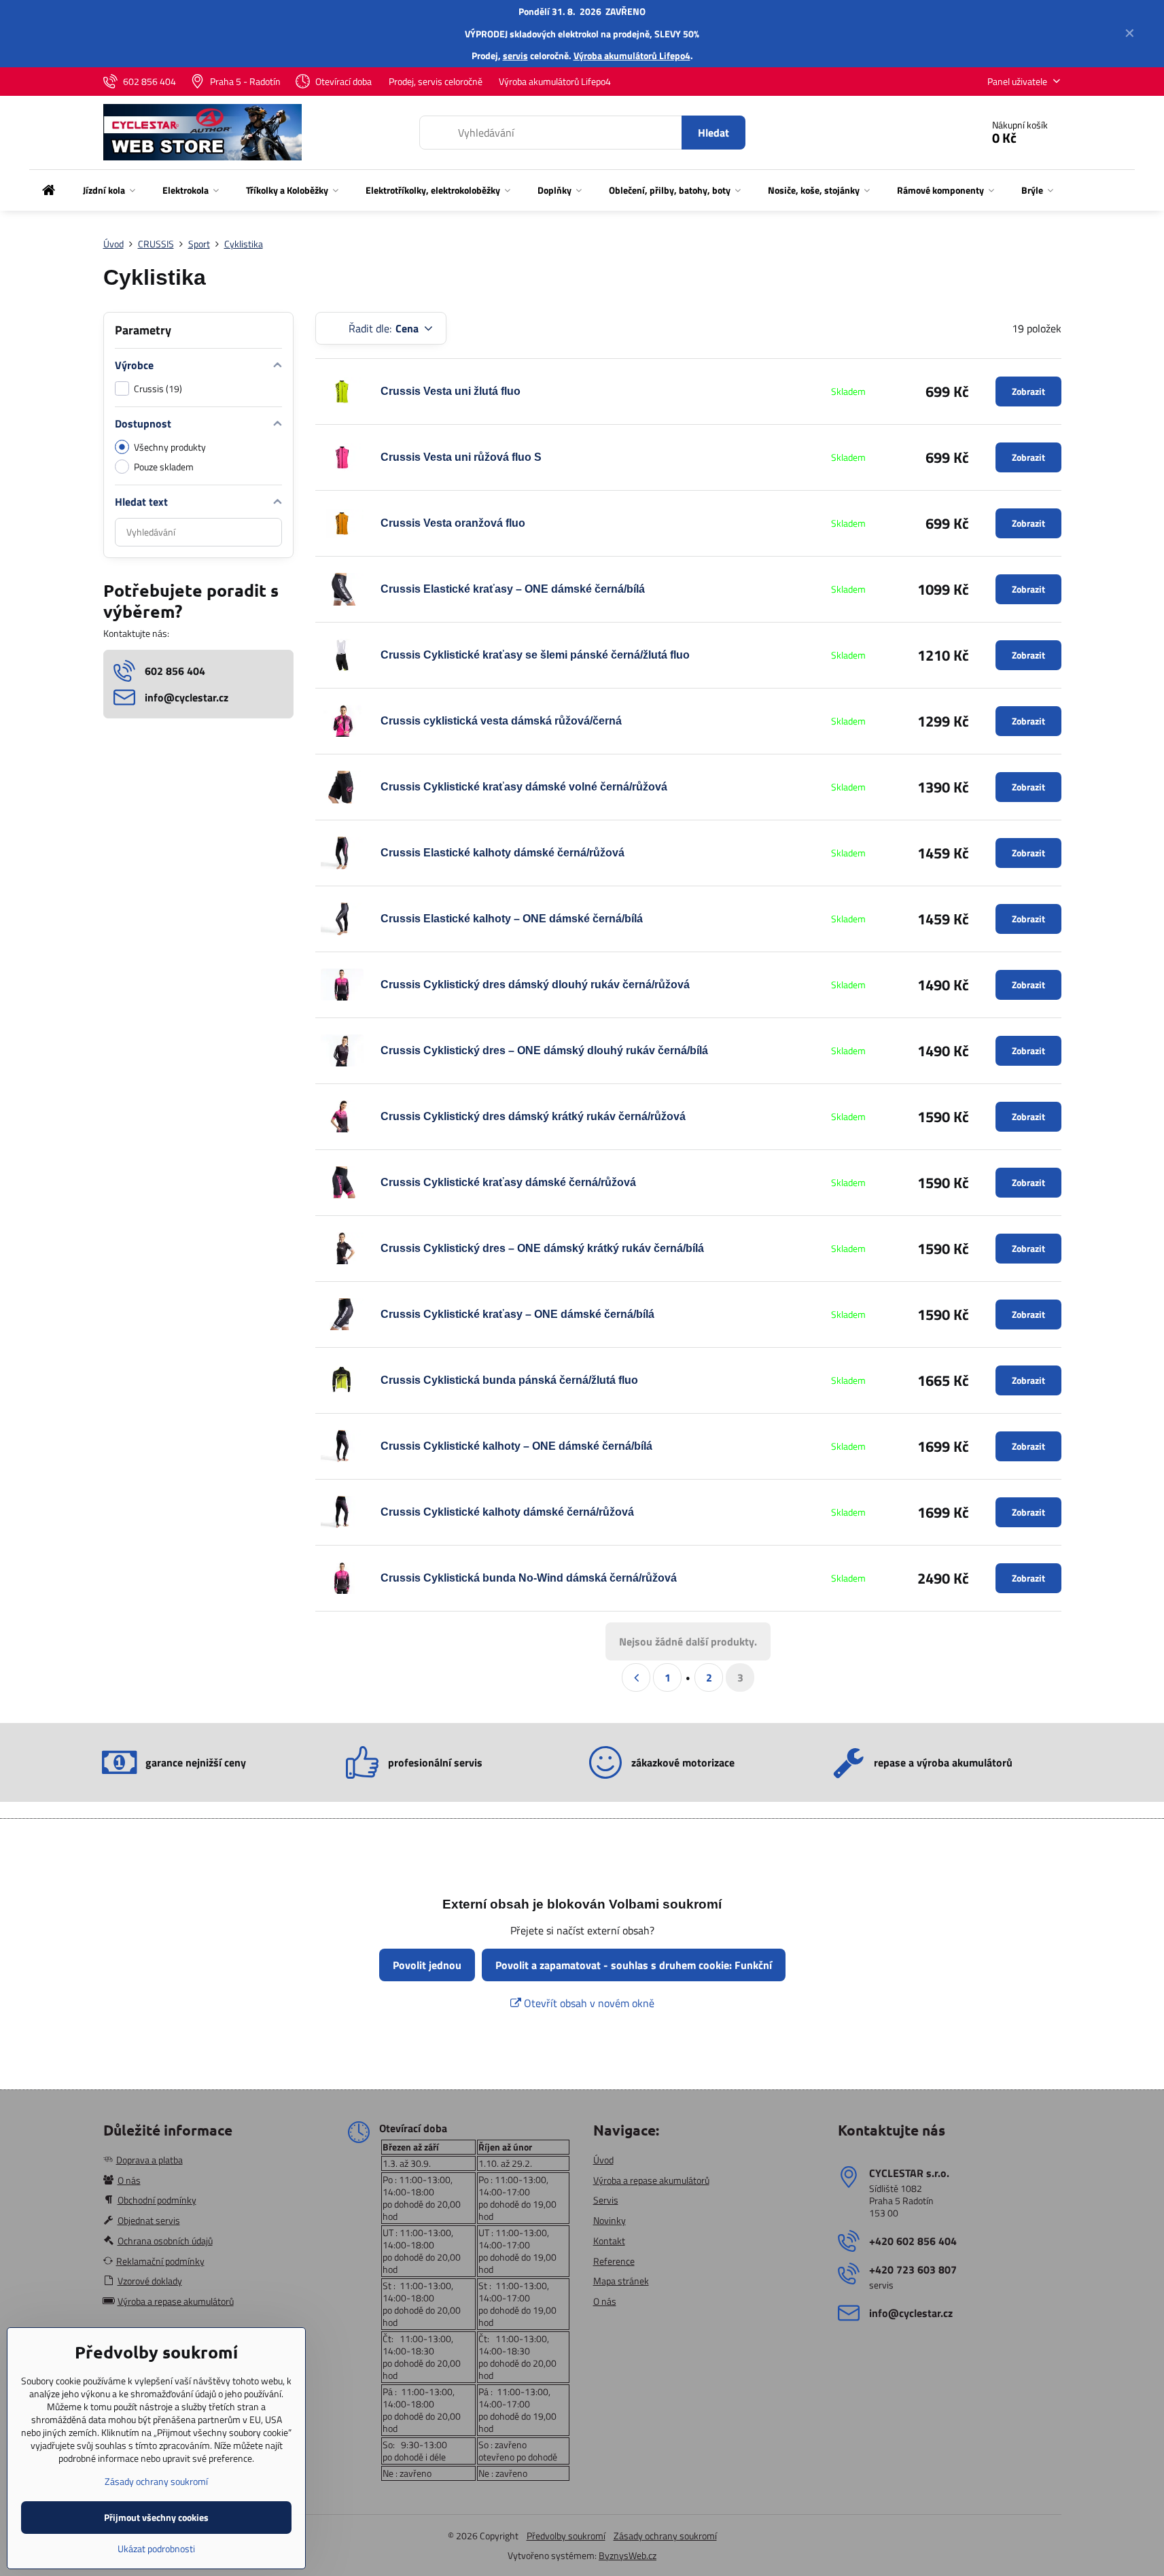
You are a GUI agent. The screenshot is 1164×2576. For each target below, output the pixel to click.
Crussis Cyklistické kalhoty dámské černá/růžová (507, 1512)
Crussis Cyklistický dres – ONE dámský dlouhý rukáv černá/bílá (544, 1050)
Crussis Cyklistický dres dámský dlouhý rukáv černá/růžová (535, 985)
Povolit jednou (427, 1965)
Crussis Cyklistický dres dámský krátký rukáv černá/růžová (533, 1116)
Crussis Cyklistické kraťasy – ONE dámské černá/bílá (517, 1314)
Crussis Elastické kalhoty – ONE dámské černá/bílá (512, 919)
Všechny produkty (170, 447)
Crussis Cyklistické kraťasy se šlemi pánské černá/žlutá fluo (535, 655)
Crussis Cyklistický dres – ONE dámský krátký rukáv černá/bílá (542, 1248)
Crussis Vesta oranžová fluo (453, 523)
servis (515, 55)
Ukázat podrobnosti (156, 2548)
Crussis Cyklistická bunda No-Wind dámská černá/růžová (529, 1578)
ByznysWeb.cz (628, 2555)
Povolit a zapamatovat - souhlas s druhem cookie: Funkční (634, 1965)
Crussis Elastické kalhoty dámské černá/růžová (502, 853)
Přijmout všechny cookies (156, 2517)
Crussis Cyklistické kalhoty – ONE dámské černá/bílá (516, 1446)
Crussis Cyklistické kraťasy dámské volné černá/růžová (524, 787)
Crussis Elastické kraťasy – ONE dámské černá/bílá (513, 589)
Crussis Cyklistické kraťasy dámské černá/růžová (508, 1182)
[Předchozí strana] (636, 1677)
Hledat (713, 133)
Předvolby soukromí (566, 2536)
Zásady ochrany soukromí (665, 2536)
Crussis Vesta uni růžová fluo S (461, 457)
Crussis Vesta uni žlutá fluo (451, 391)
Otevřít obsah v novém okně (588, 2003)
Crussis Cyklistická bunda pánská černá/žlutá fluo (509, 1380)
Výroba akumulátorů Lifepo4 (632, 55)
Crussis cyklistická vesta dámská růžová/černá (501, 721)
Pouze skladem (164, 467)
